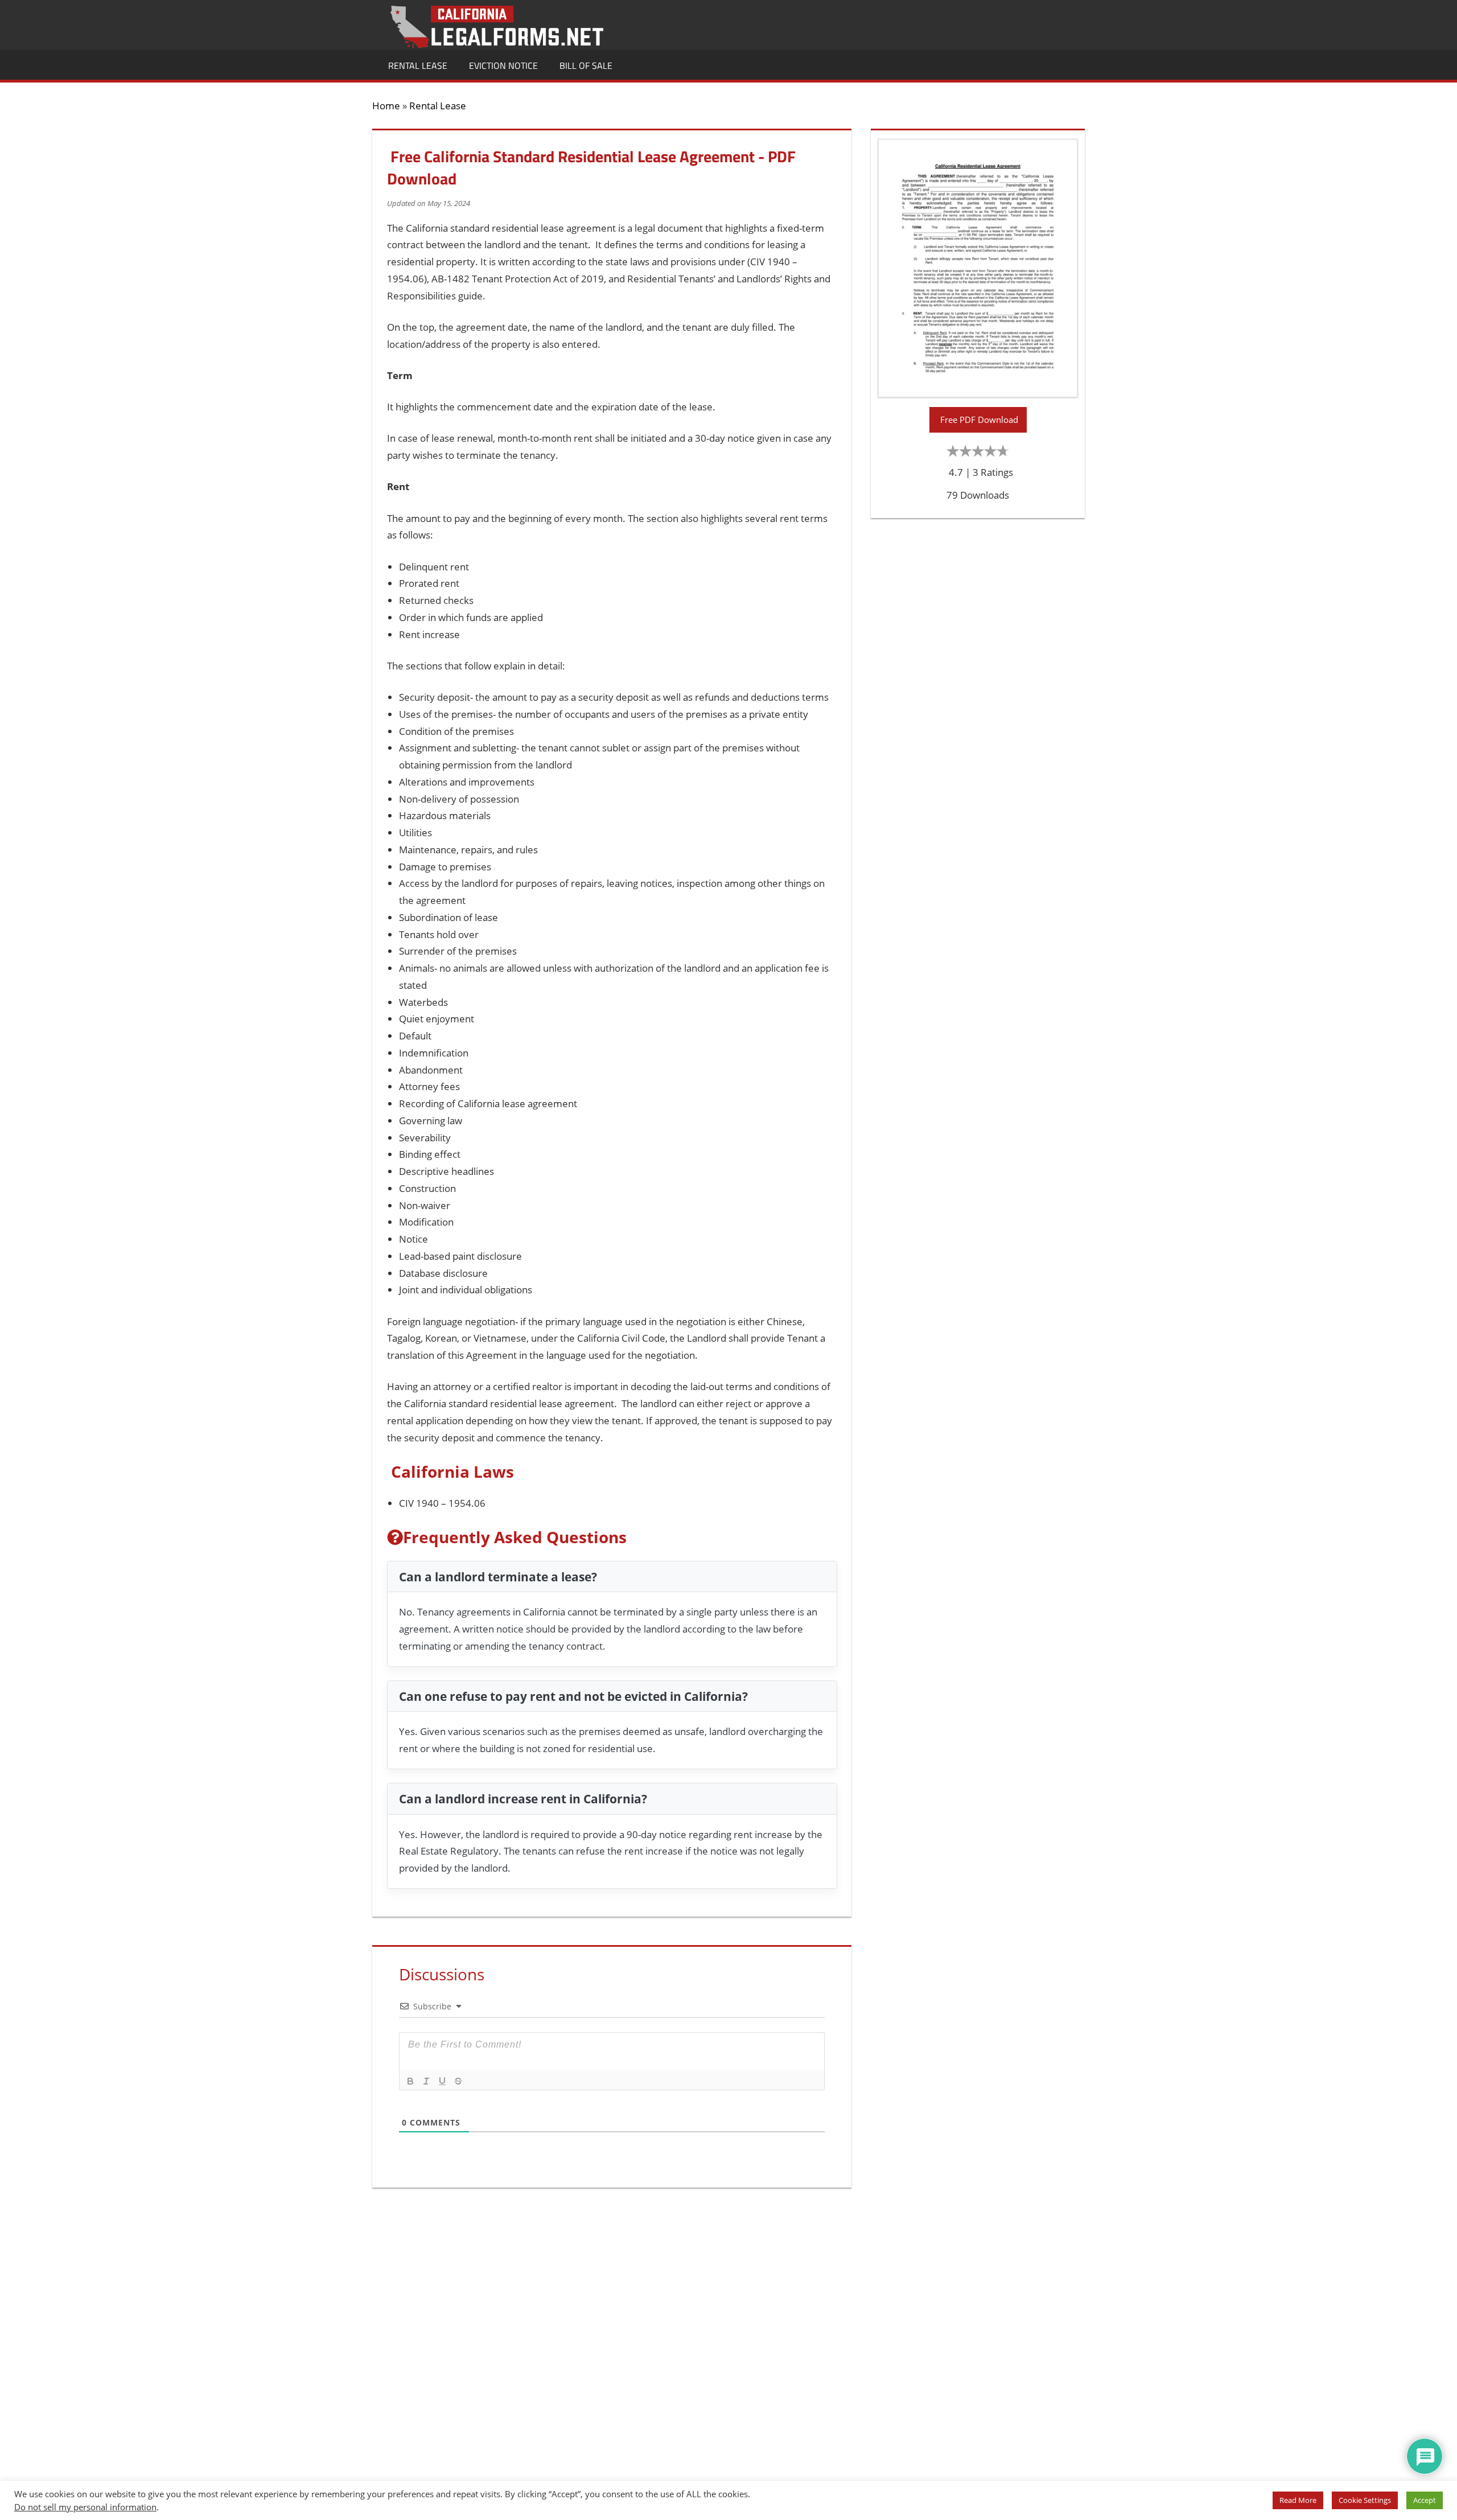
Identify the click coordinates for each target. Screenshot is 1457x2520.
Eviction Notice (503, 65)
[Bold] (410, 2081)
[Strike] (458, 2081)
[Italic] (426, 2081)
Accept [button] (1425, 2500)
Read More (1298, 2500)
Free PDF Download (978, 420)
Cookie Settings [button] (1365, 2500)
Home (386, 106)
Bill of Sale (586, 65)
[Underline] (442, 2081)
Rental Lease (418, 65)
